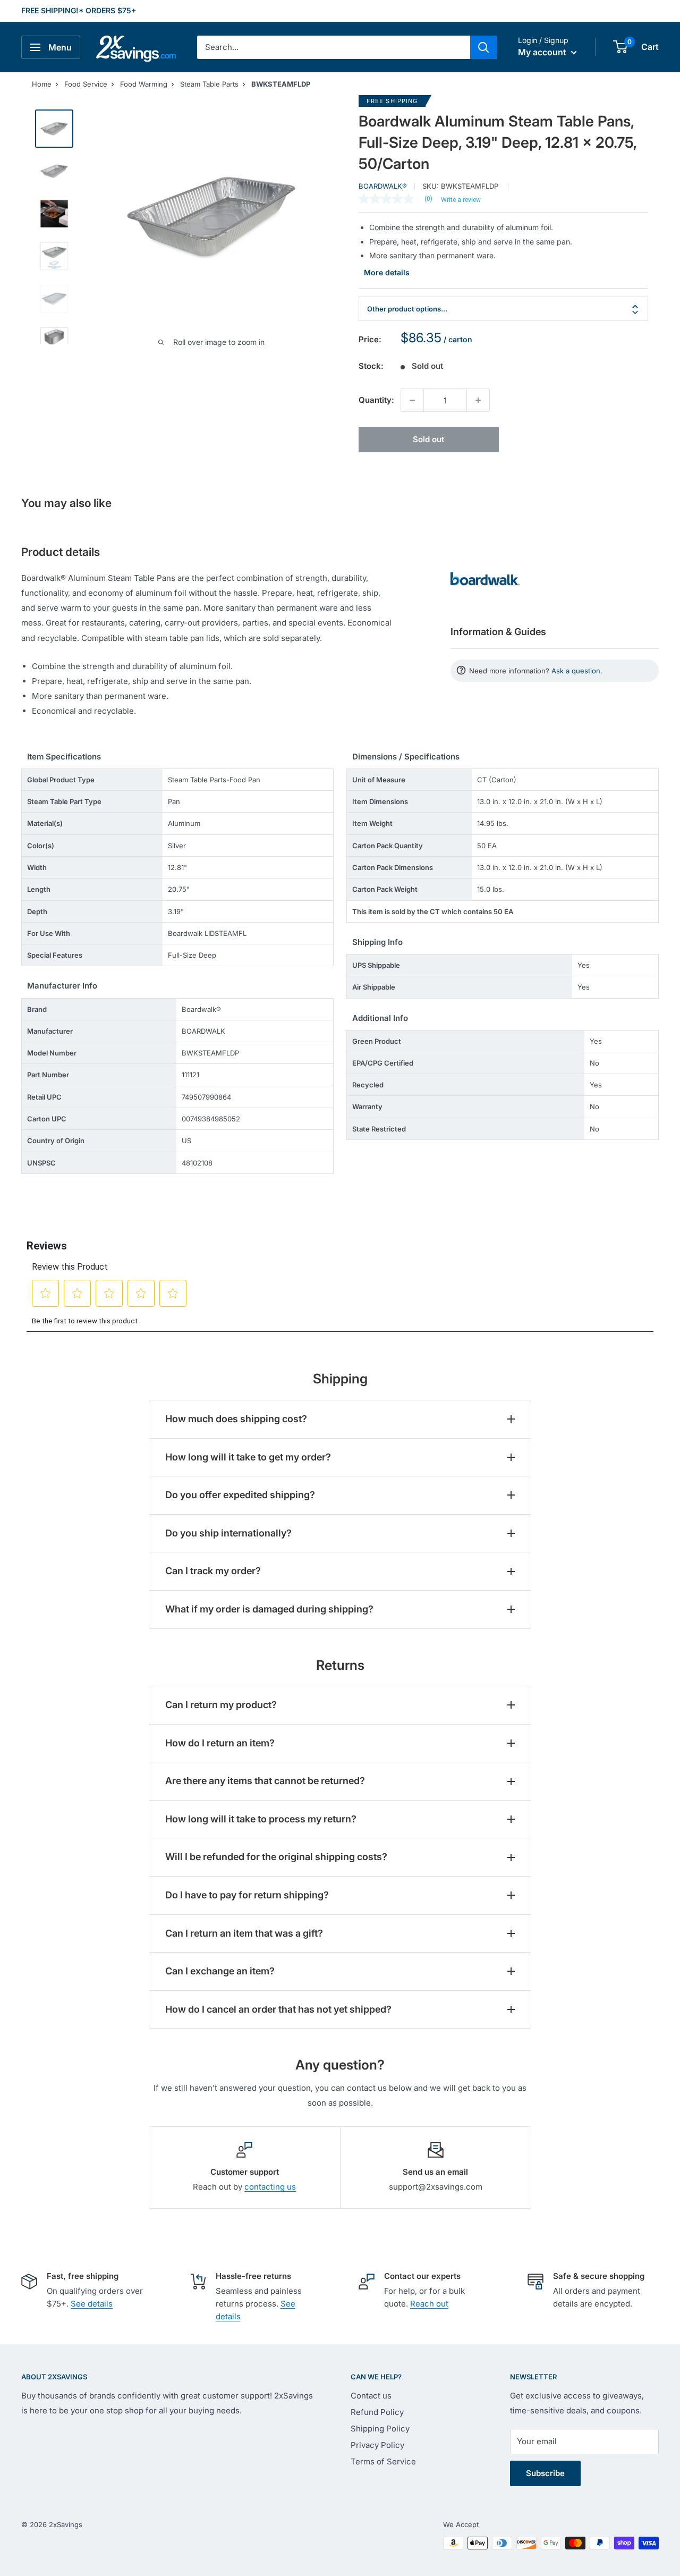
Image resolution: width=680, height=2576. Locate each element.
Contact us (371, 2396)
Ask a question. (577, 671)
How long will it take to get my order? (248, 1457)
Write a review (461, 200)
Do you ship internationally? (228, 1533)
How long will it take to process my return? (261, 1819)
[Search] (483, 47)
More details (387, 272)
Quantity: (376, 400)
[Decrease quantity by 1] (412, 400)
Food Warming (144, 84)
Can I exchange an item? (220, 1971)
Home (42, 84)
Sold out (428, 439)
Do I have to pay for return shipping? (247, 1895)
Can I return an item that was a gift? (244, 1933)
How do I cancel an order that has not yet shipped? (278, 2009)
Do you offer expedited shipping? (240, 1495)
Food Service (86, 84)
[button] (620, 47)
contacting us (270, 2187)
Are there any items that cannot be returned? (265, 1781)
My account (543, 52)
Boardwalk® (383, 186)
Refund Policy (377, 2412)
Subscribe (545, 2473)
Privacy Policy (377, 2445)
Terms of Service (383, 2461)
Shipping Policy (380, 2429)
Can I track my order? (213, 1571)
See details (92, 2304)
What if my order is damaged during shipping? (269, 1609)
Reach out (429, 2304)
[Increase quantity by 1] (478, 400)
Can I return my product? (221, 1705)
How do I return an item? (220, 1743)
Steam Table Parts (209, 84)
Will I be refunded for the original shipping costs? (276, 1857)
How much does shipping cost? (236, 1419)
